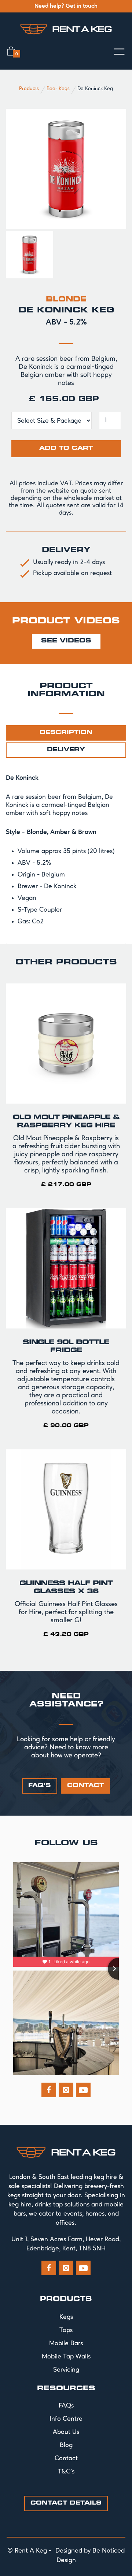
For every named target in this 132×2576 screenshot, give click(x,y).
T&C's (66, 2472)
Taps (66, 2330)
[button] (13, 51)
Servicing (66, 2370)
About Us (66, 2432)
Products (29, 89)
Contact (66, 2458)
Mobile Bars (66, 2343)
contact (85, 1786)
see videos (66, 641)
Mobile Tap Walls (66, 2357)
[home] (66, 29)
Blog (66, 2445)
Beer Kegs (58, 89)
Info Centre (66, 2419)
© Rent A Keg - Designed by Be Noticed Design (66, 2555)
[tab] (66, 733)
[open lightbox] (66, 169)
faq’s (40, 1786)
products (66, 2299)
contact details (66, 2503)
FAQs (66, 2406)
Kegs (66, 2317)
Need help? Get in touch (66, 6)
